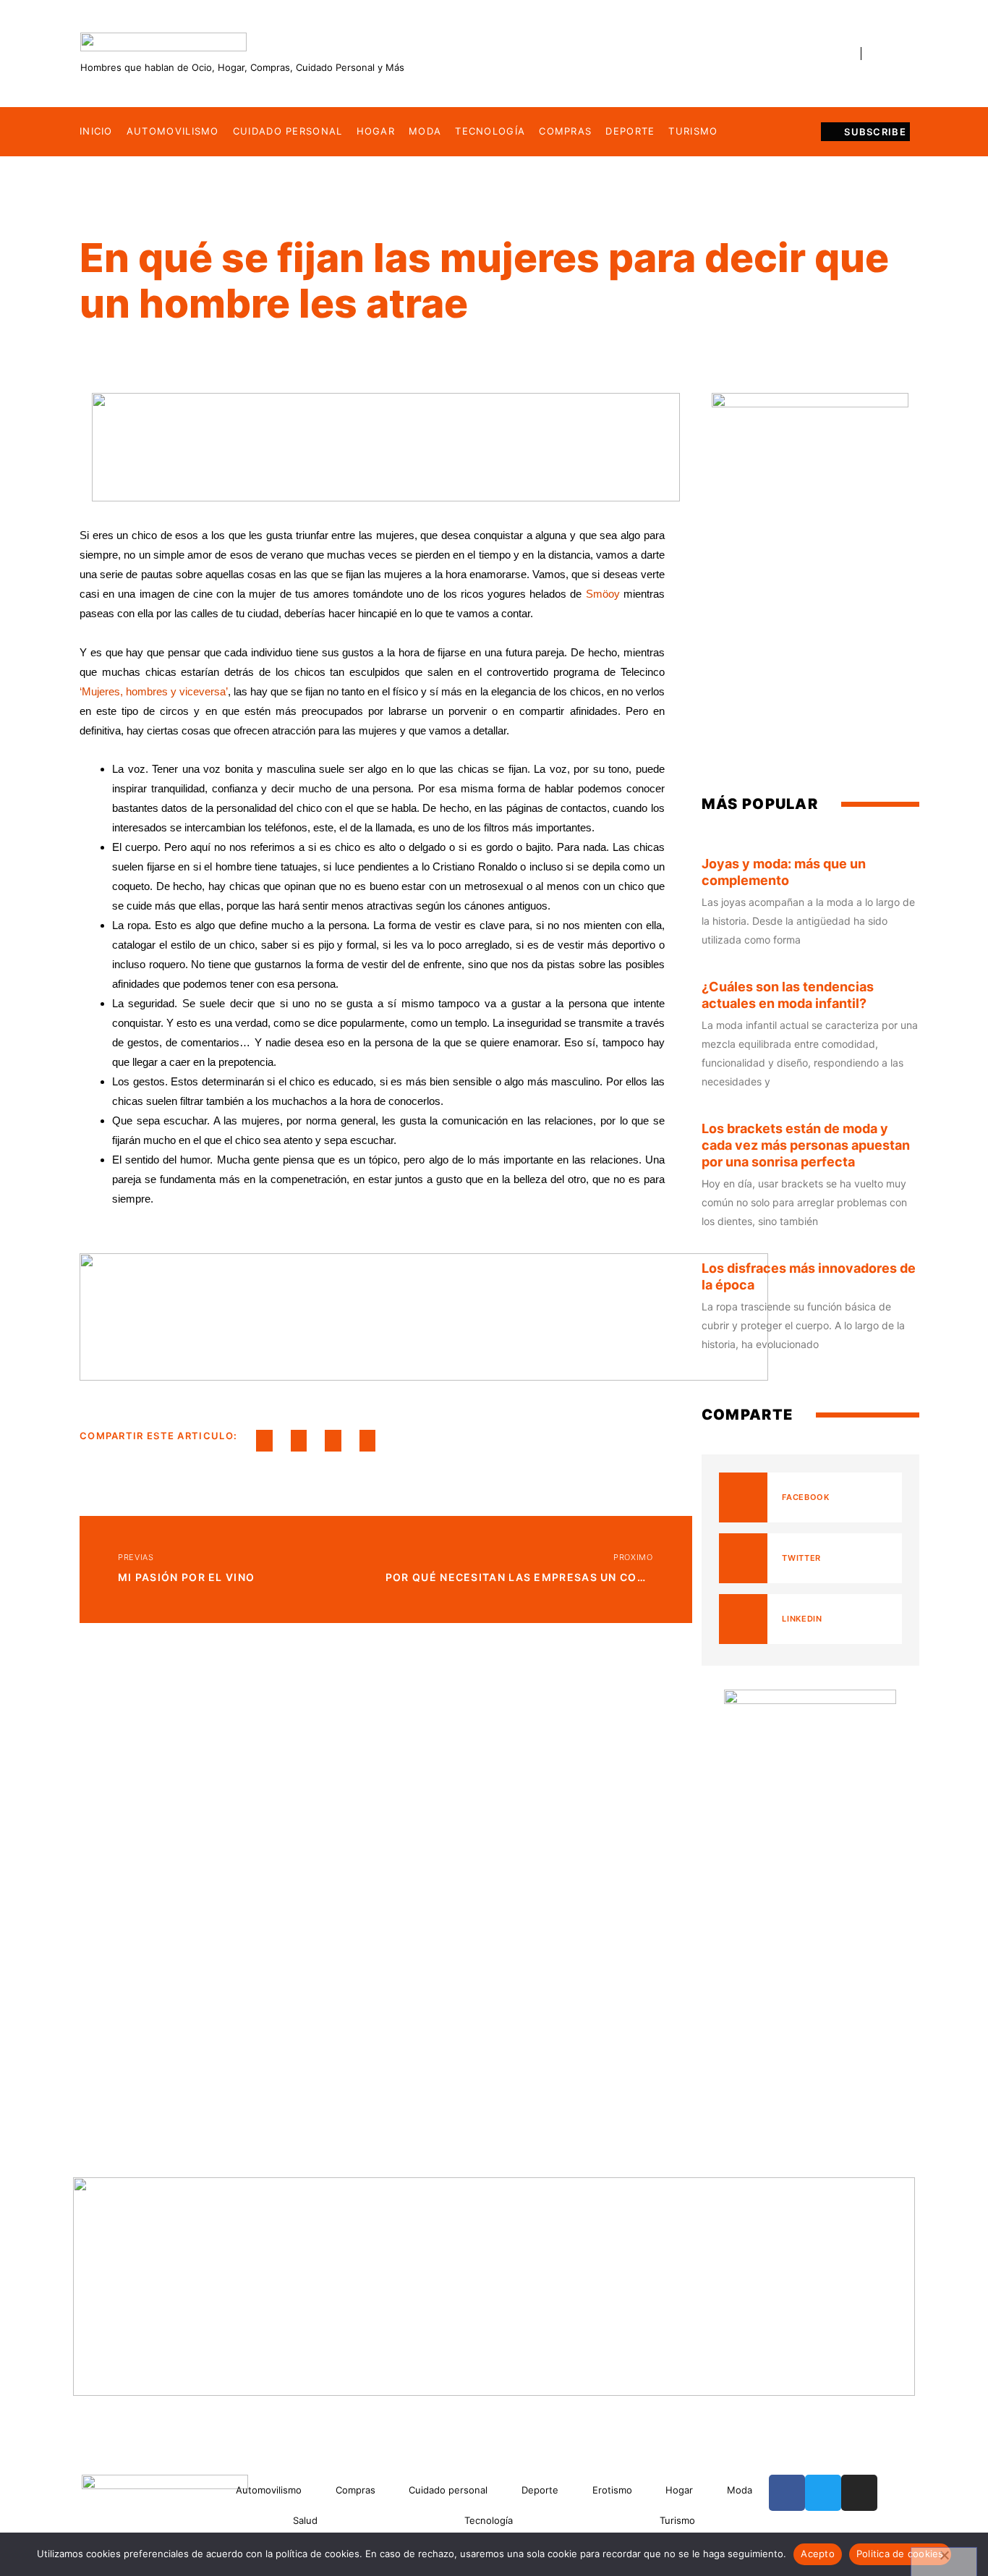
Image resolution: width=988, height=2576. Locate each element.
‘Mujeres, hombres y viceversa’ (154, 691)
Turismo (693, 131)
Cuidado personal (288, 131)
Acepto (818, 2554)
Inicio (96, 131)
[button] (264, 1441)
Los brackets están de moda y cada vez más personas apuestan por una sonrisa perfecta (806, 1145)
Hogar (376, 131)
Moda (425, 131)
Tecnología (490, 131)
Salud (305, 2520)
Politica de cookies (900, 2554)
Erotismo (612, 2490)
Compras (565, 131)
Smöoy (603, 594)
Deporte (630, 131)
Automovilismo (173, 131)
